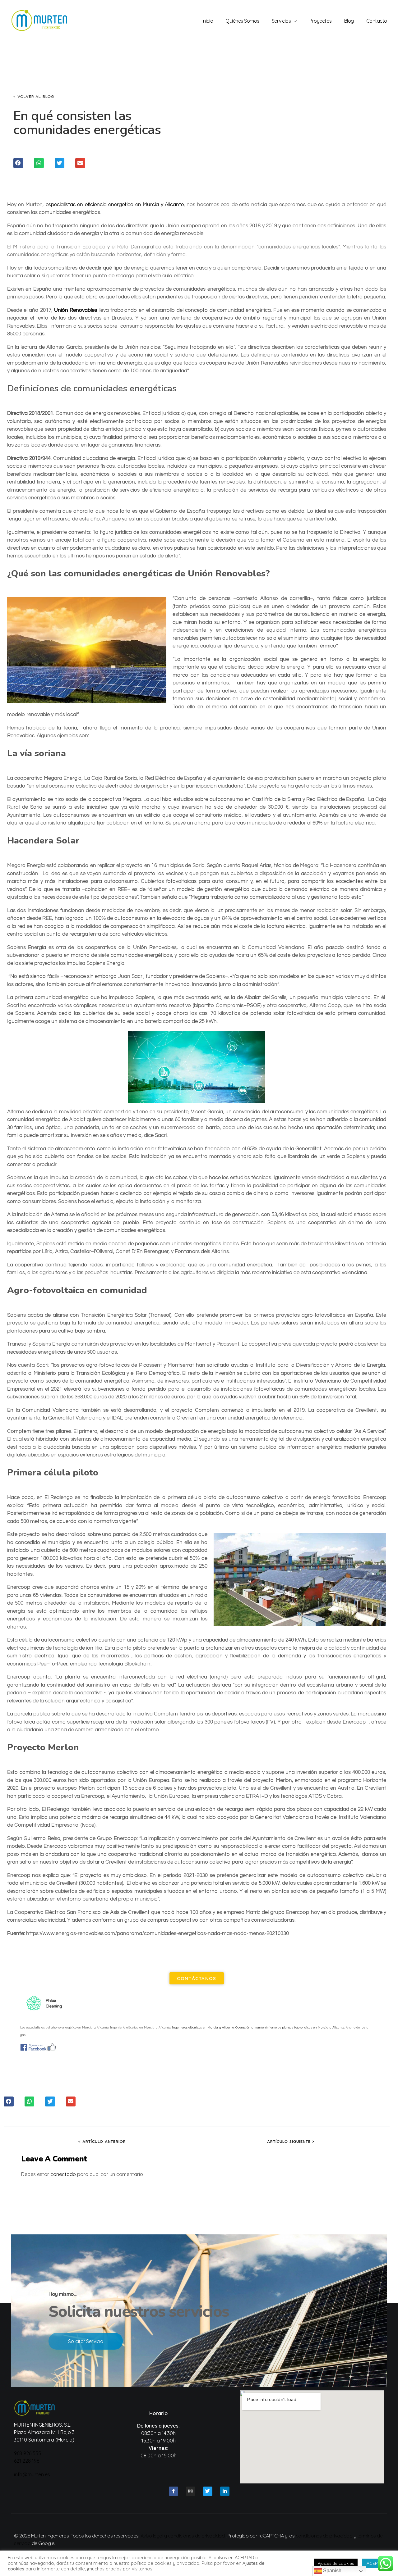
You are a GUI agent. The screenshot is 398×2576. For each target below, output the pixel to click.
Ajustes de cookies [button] (336, 2563)
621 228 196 (27, 2461)
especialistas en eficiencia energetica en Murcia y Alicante (115, 205)
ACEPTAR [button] (376, 2563)
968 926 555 (28, 2453)
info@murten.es (32, 2474)
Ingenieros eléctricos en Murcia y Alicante (203, 2027)
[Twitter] (208, 2491)
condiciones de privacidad (324, 2536)
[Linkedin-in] (225, 2491)
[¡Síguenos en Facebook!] (197, 2047)
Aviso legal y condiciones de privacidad (183, 2536)
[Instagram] (191, 2491)
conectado (63, 2174)
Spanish (332, 2571)
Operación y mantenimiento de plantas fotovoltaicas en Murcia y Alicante (290, 2027)
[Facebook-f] (174, 2491)
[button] (18, 163)
